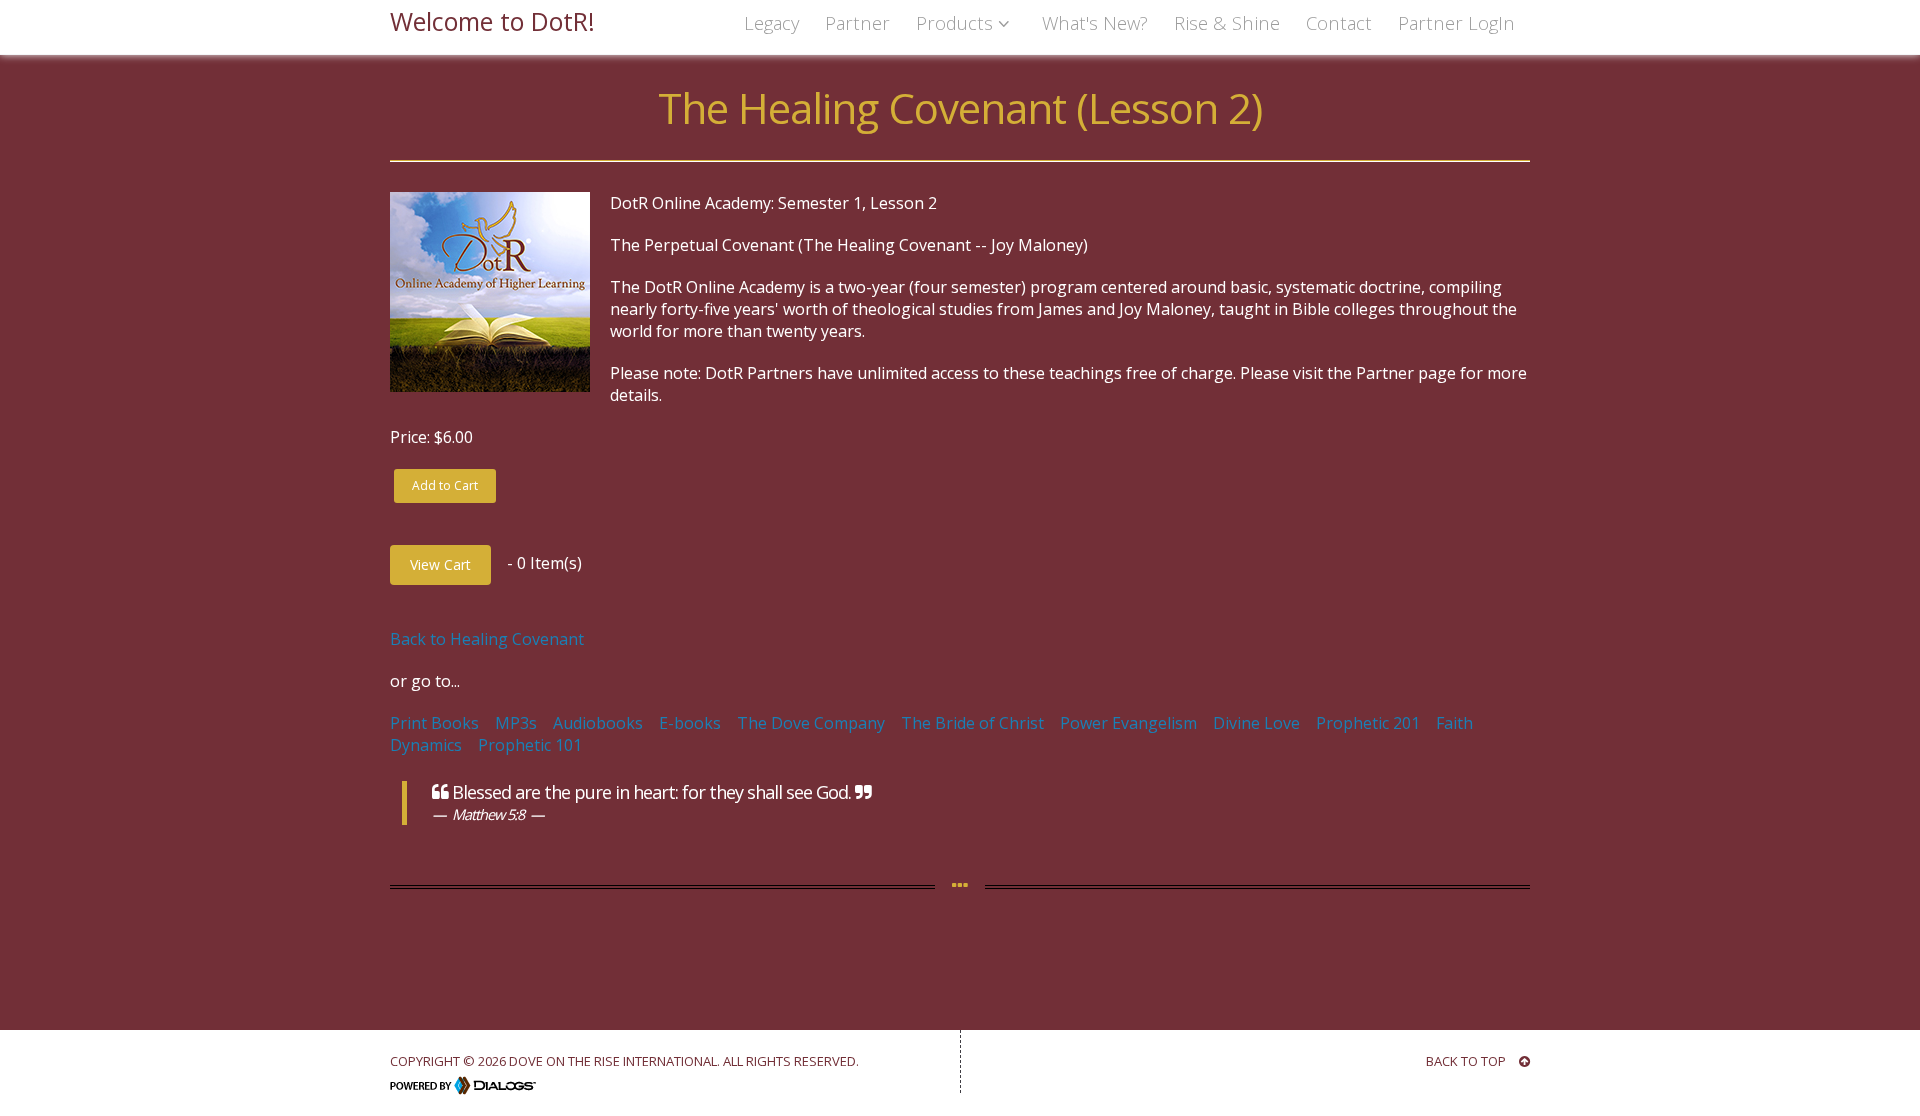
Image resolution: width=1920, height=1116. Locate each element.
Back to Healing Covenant (487, 639)
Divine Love (1256, 723)
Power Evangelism (1128, 723)
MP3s (516, 723)
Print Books (434, 723)
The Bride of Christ (972, 723)
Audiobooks (598, 723)
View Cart (440, 564)
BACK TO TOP (1467, 1061)
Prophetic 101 (530, 745)
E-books (690, 723)
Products (957, 22)
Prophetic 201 (1368, 723)
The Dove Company (811, 723)
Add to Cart (445, 485)
